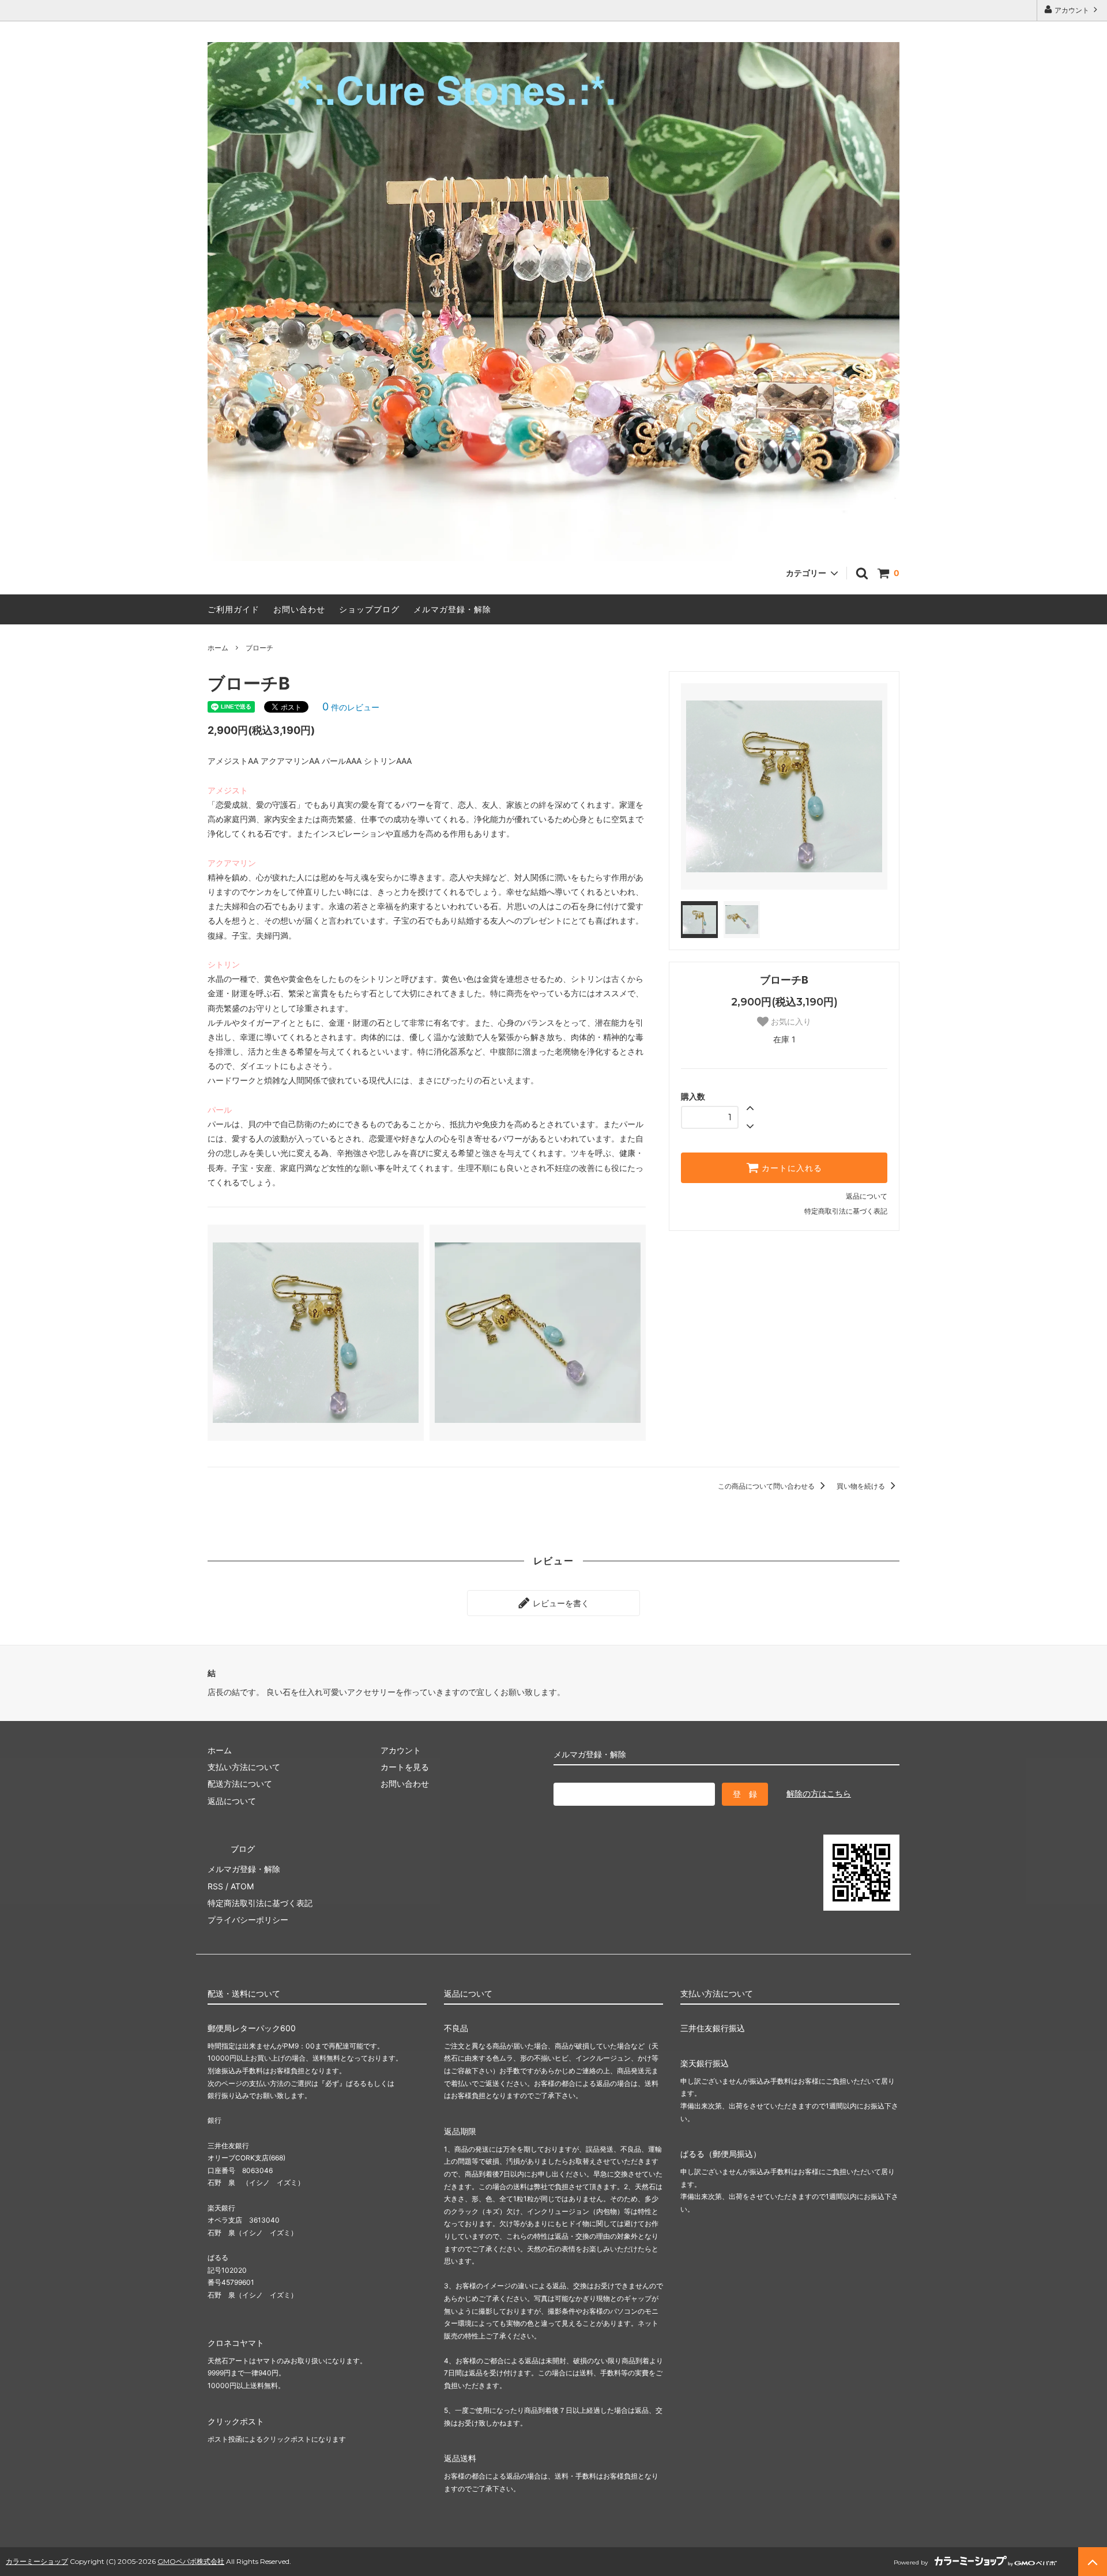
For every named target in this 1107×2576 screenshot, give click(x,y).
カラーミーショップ (37, 2561)
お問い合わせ (299, 609)
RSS (215, 1886)
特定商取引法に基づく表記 (846, 1211)
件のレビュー (351, 707)
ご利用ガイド (234, 609)
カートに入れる (790, 1168)
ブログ (243, 1849)
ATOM (242, 1886)
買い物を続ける (862, 1486)
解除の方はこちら (819, 1793)
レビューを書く (560, 1603)
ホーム (218, 648)
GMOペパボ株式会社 (191, 2561)
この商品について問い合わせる (767, 1486)
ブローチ (259, 648)
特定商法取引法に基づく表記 (260, 1903)
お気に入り (790, 1022)
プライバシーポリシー (248, 1920)
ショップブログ (369, 609)
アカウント (1072, 10)
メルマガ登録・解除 (452, 609)
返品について (867, 1196)
